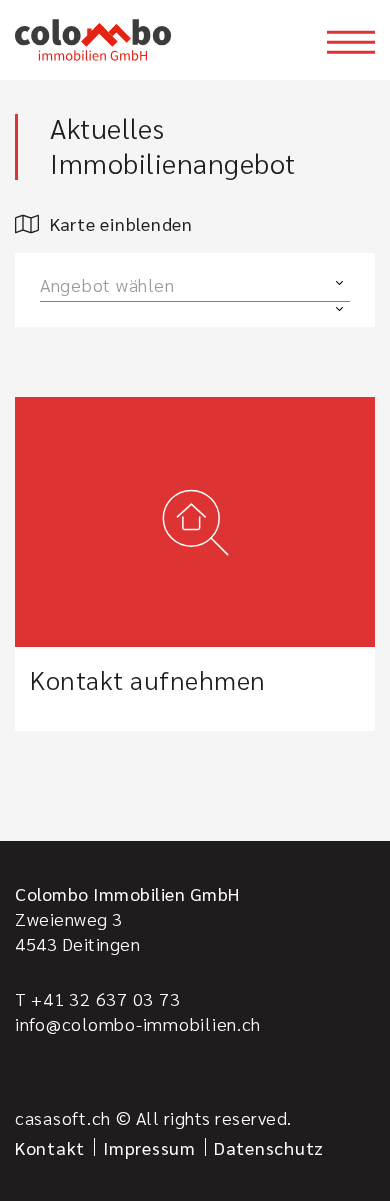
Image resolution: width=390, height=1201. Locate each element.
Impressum (149, 1147)
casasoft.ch (63, 1117)
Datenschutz (269, 1147)
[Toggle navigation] (351, 42)
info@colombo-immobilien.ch (138, 1023)
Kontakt (50, 1147)
